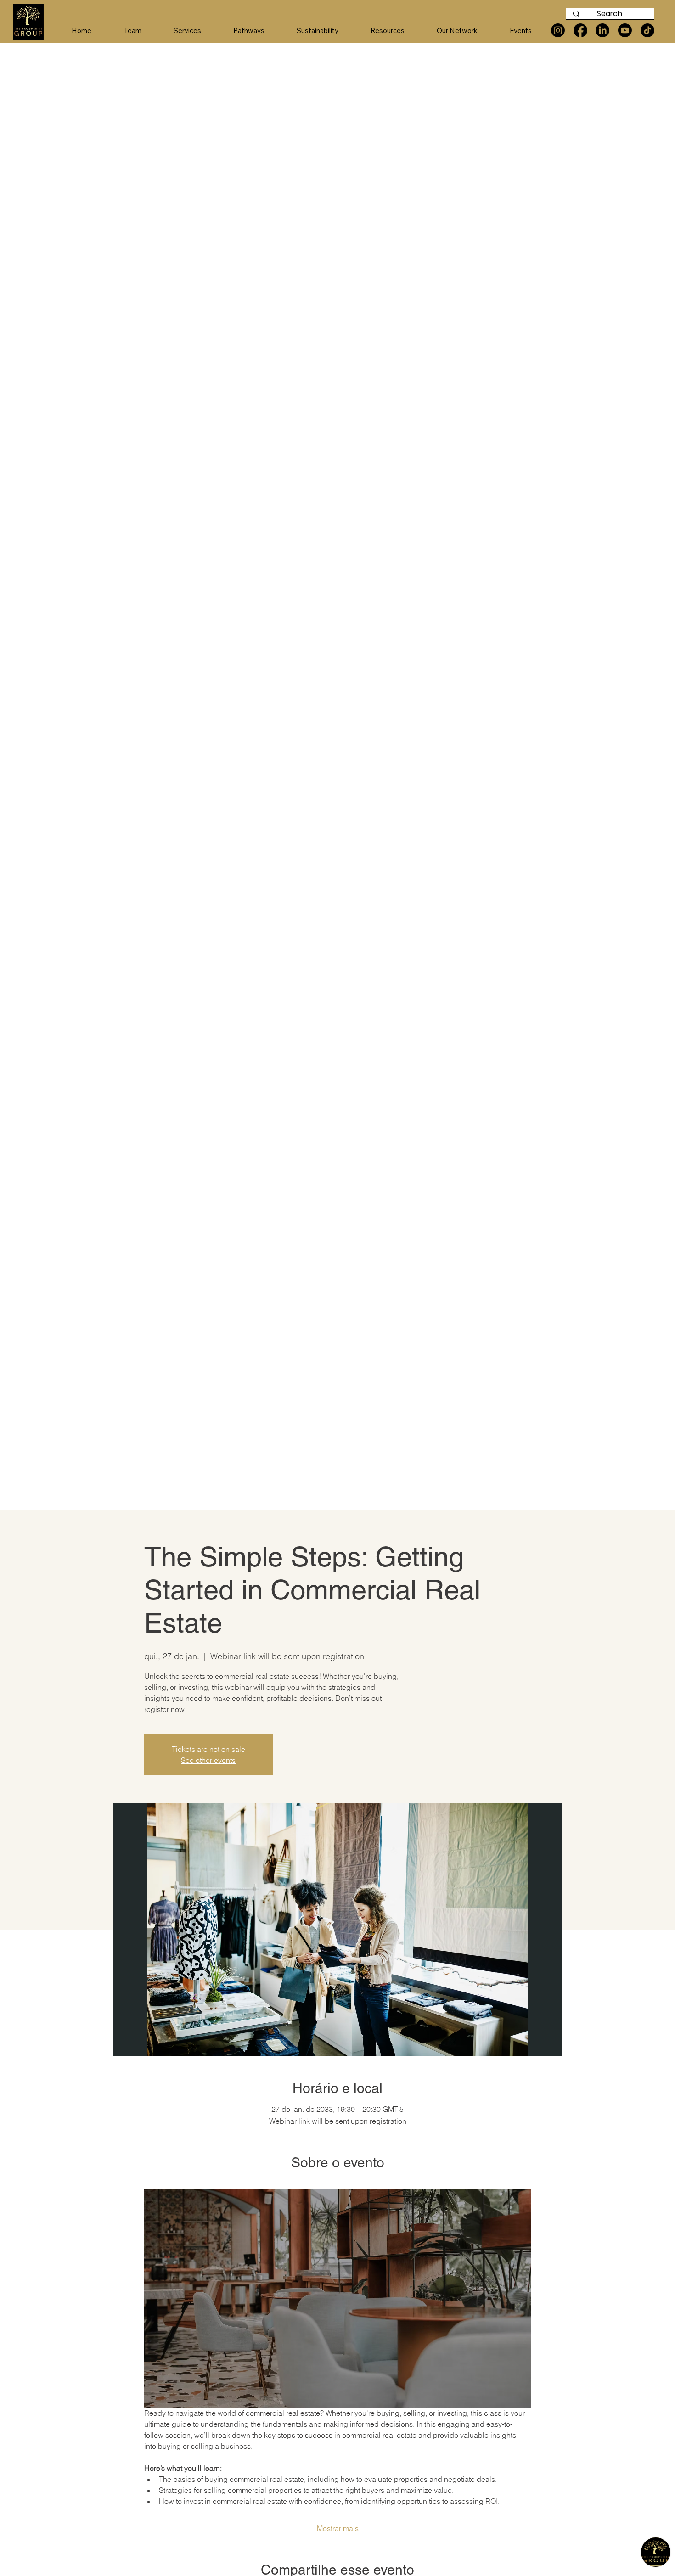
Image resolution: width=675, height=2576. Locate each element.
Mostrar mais (338, 2528)
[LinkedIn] (602, 30)
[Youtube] (625, 30)
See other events (208, 1760)
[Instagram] (558, 30)
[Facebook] (580, 30)
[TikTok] (647, 30)
